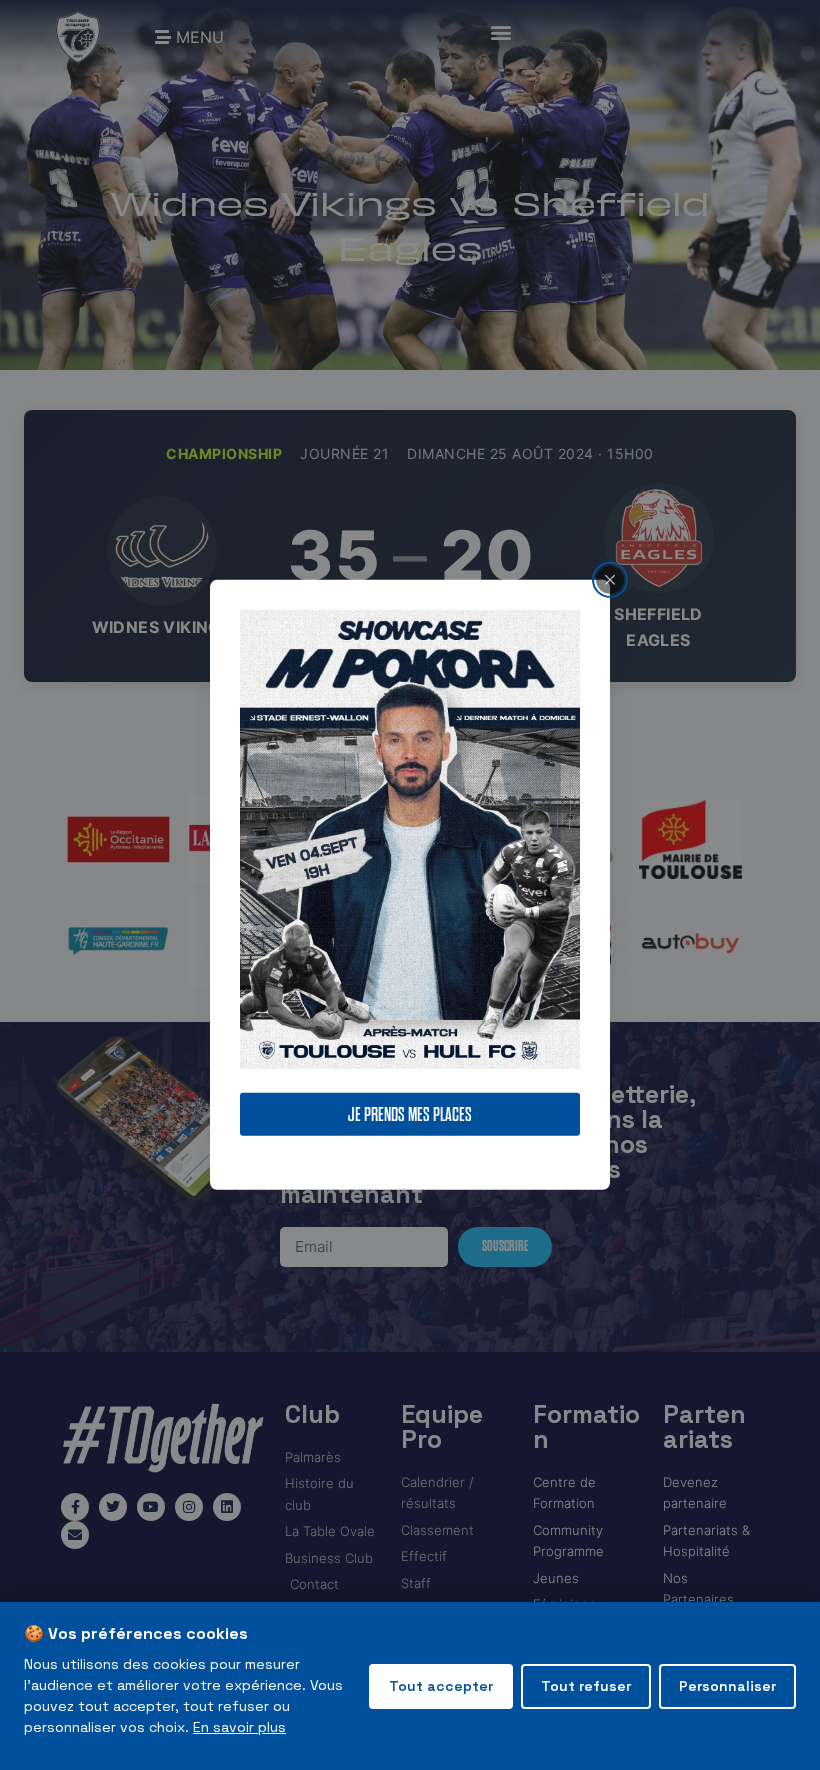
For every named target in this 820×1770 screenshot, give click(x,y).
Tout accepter (441, 1686)
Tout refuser (586, 1686)
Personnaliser (727, 1686)
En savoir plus (239, 1727)
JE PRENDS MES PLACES (410, 1114)
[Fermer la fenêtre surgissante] (610, 580)
